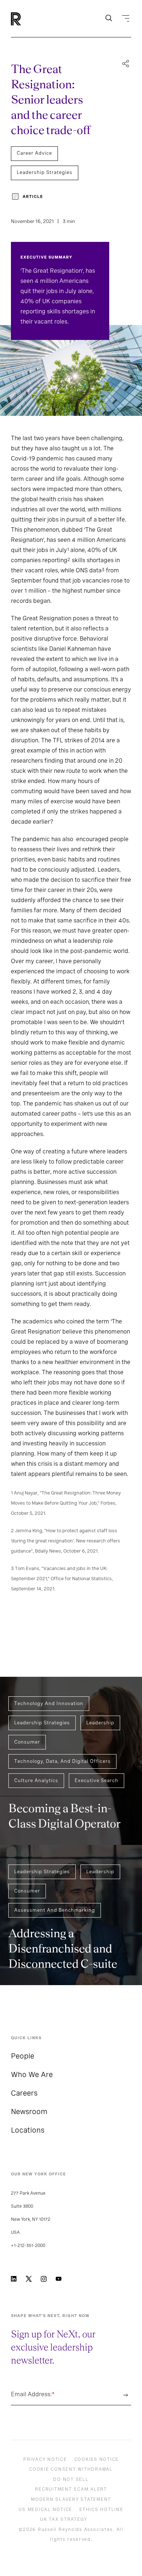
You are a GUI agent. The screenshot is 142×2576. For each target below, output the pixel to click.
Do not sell (71, 2479)
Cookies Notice (97, 2459)
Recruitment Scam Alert (71, 2489)
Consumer (27, 1742)
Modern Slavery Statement (71, 2499)
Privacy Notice (45, 2459)
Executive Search (96, 1780)
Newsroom (29, 2111)
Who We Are (32, 2074)
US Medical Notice (45, 2510)
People (23, 2056)
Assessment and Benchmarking (55, 1910)
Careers (24, 2093)
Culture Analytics (36, 1780)
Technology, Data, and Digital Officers (62, 1761)
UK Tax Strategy (64, 2519)
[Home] (28, 19)
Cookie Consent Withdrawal (71, 2469)
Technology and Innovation (49, 1703)
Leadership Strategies (45, 172)
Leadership (100, 1723)
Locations (28, 2130)
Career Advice (34, 153)
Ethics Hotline (101, 2510)
